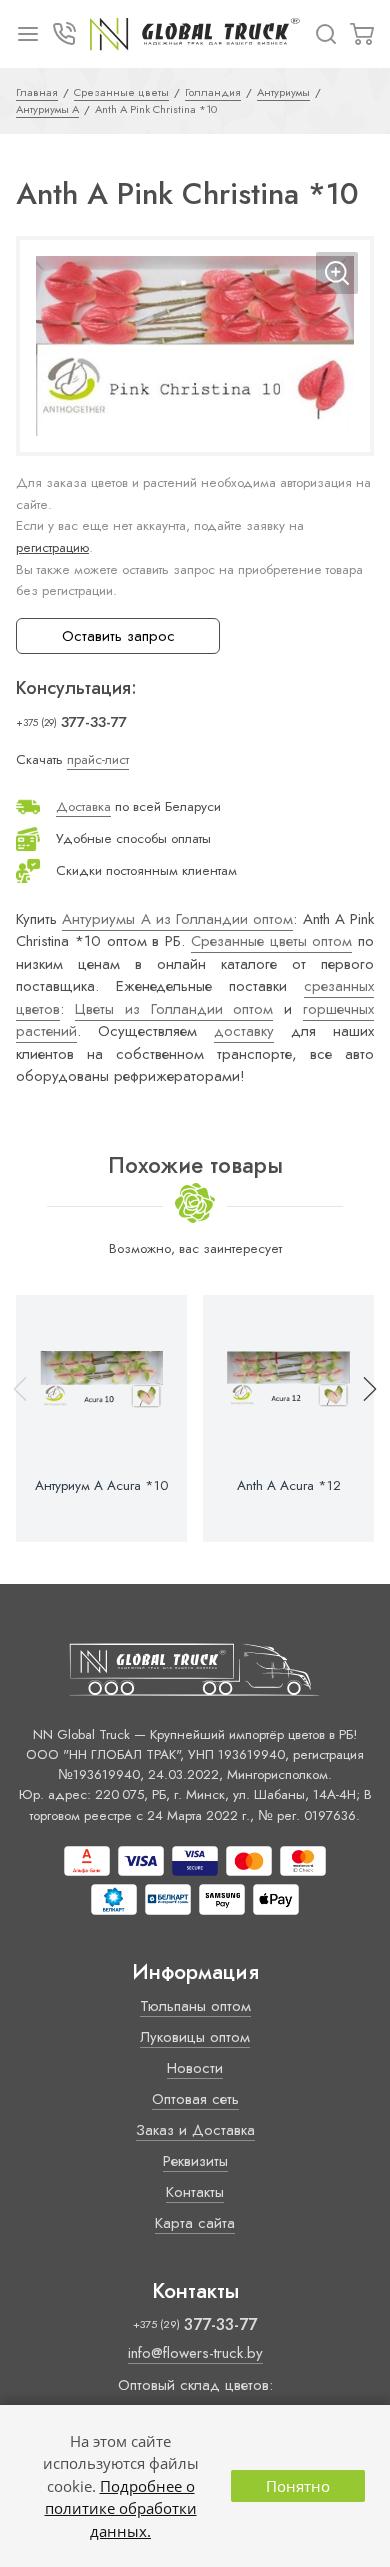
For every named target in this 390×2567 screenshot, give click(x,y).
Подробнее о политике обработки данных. (121, 2508)
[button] (361, 1418)
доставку (244, 1031)
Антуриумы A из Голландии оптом (177, 919)
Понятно (298, 2486)
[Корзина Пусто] (362, 34)
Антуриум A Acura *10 (101, 1486)
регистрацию (52, 547)
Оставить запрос (118, 636)
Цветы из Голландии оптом (174, 1009)
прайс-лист (98, 759)
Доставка (83, 806)
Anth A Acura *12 (289, 1486)
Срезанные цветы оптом (272, 941)
